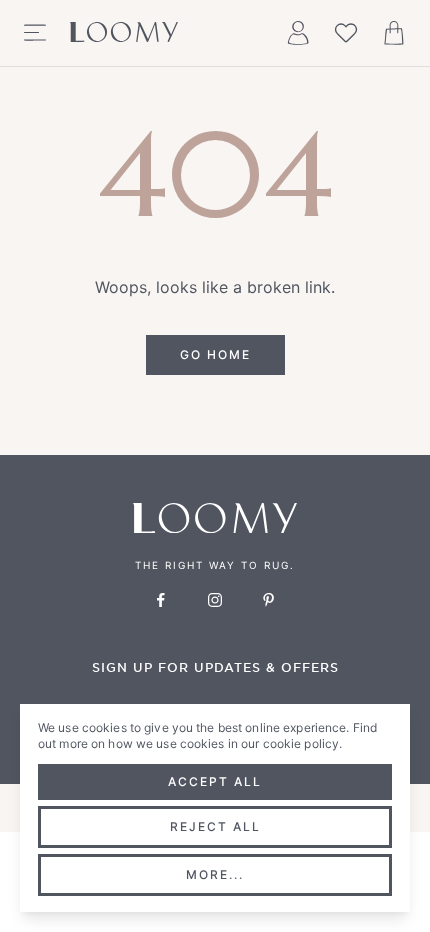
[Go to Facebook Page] (161, 600)
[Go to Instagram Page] (215, 600)
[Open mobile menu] (35, 33)
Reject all (215, 826)
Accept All (215, 781)
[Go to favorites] (346, 33)
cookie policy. (303, 743)
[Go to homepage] (124, 33)
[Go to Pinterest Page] (269, 600)
